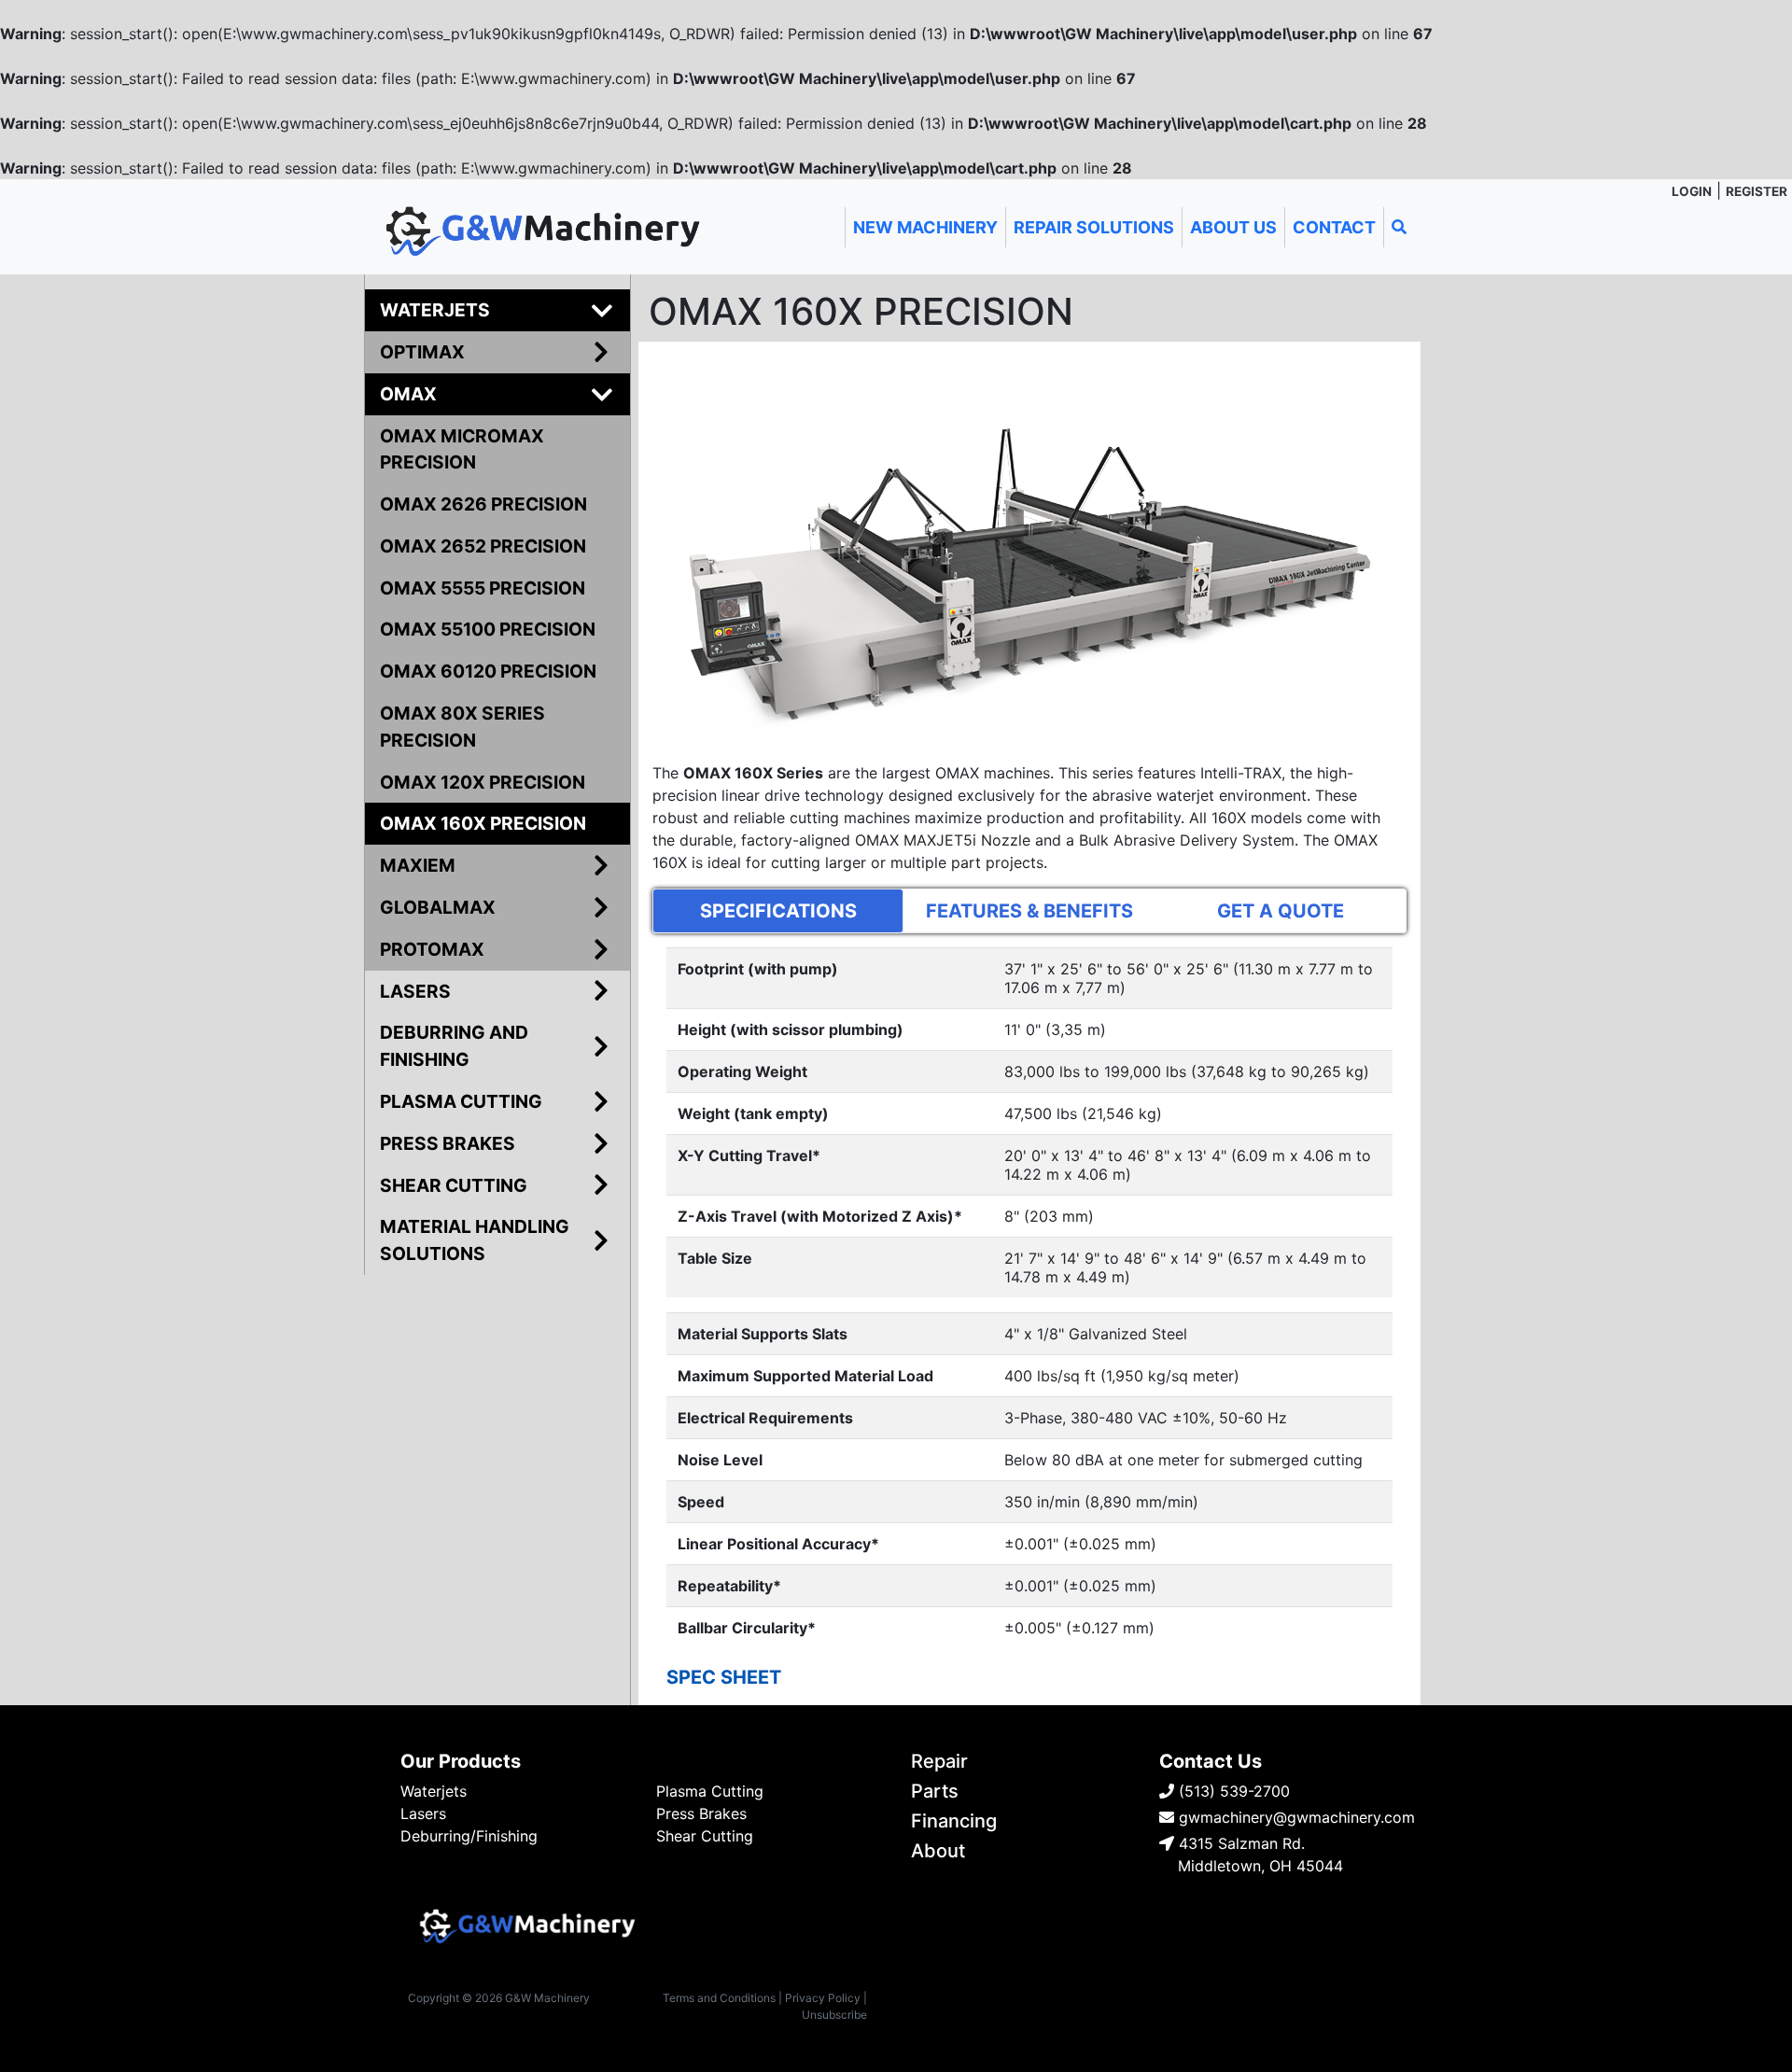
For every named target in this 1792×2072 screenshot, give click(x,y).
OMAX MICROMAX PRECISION (462, 449)
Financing (954, 1821)
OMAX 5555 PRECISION (483, 588)
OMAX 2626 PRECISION (483, 504)
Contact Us (1211, 1761)
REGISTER (1757, 191)
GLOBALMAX (438, 907)
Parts (935, 1791)
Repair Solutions (1094, 227)
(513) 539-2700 (1232, 1791)
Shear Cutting (705, 1836)
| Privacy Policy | (823, 1998)
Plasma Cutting (710, 1791)
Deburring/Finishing (469, 1836)
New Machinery (925, 227)
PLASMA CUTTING (461, 1101)
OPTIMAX (422, 352)
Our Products (461, 1761)
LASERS (415, 991)
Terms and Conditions (719, 1998)
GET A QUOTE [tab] (1281, 911)
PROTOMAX (432, 949)
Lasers (423, 1813)
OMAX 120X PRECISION (483, 782)
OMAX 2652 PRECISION (483, 546)
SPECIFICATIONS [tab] (778, 911)
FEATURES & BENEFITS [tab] (1029, 911)
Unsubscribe (834, 2015)
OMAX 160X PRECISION (483, 823)
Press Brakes (701, 1813)
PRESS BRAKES (448, 1143)
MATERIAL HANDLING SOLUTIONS (475, 1240)
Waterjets (434, 1791)
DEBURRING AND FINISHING (454, 1046)
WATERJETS (435, 310)
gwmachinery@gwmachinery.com (1295, 1817)
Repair (939, 1761)
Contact (1334, 227)
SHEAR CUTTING (454, 1185)
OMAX (408, 394)
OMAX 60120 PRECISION (488, 671)
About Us (1233, 227)
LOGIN (1692, 191)
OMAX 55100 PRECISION (488, 629)
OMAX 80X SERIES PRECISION (462, 727)
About (938, 1851)
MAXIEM (418, 865)
